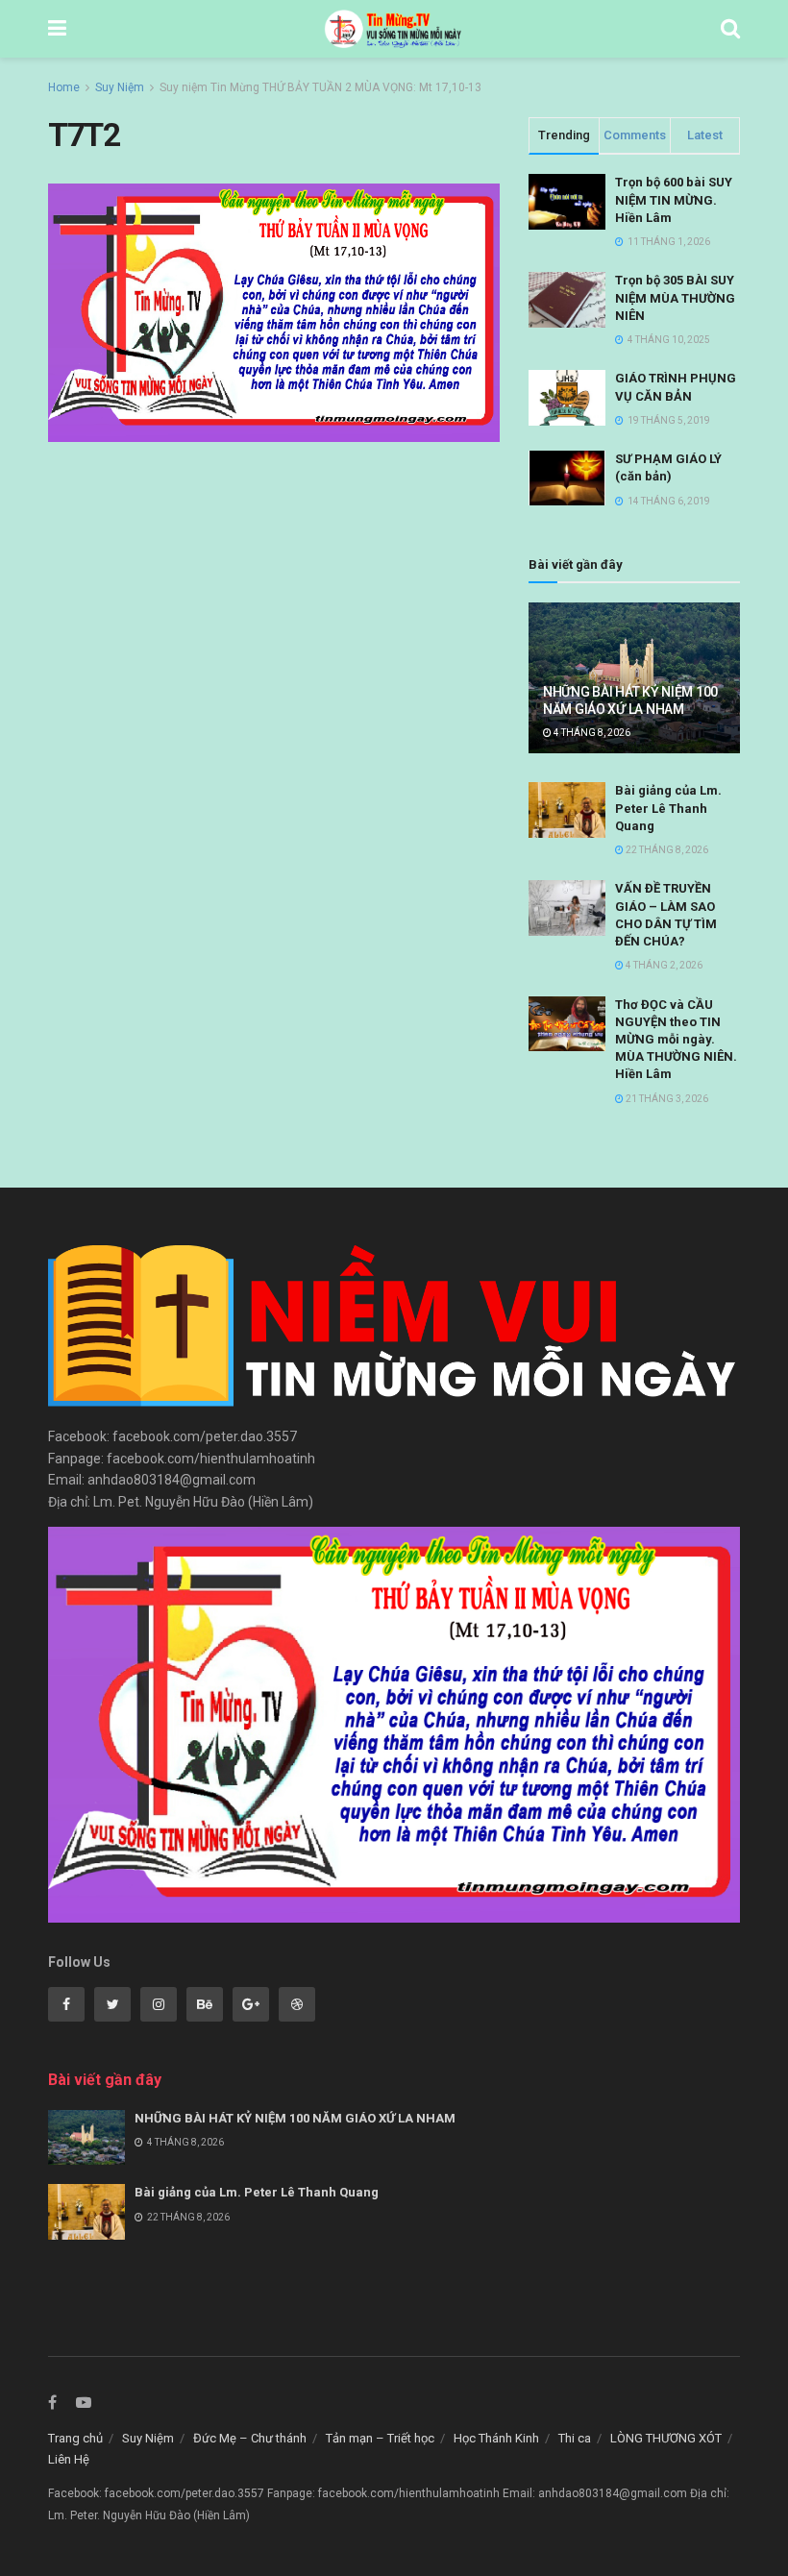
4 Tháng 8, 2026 (591, 733)
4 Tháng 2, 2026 (663, 965)
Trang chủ (75, 2438)
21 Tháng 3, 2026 (666, 1099)
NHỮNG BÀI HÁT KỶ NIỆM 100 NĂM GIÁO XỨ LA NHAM (295, 2118)
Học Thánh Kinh (496, 2438)
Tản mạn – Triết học (380, 2438)
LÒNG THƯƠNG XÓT (666, 2438)
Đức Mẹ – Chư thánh (250, 2438)
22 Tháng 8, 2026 (666, 850)
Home (64, 87)
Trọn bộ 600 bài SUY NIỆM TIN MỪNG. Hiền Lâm (674, 199)
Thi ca (575, 2438)
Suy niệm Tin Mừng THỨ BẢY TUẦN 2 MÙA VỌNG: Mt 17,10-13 (320, 87)
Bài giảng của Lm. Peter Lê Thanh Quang (668, 808)
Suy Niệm (120, 87)
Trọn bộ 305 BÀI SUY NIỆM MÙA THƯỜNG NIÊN (675, 297)
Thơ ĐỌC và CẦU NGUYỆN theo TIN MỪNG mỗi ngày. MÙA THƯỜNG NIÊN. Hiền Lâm (676, 1040)
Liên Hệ (69, 2459)
